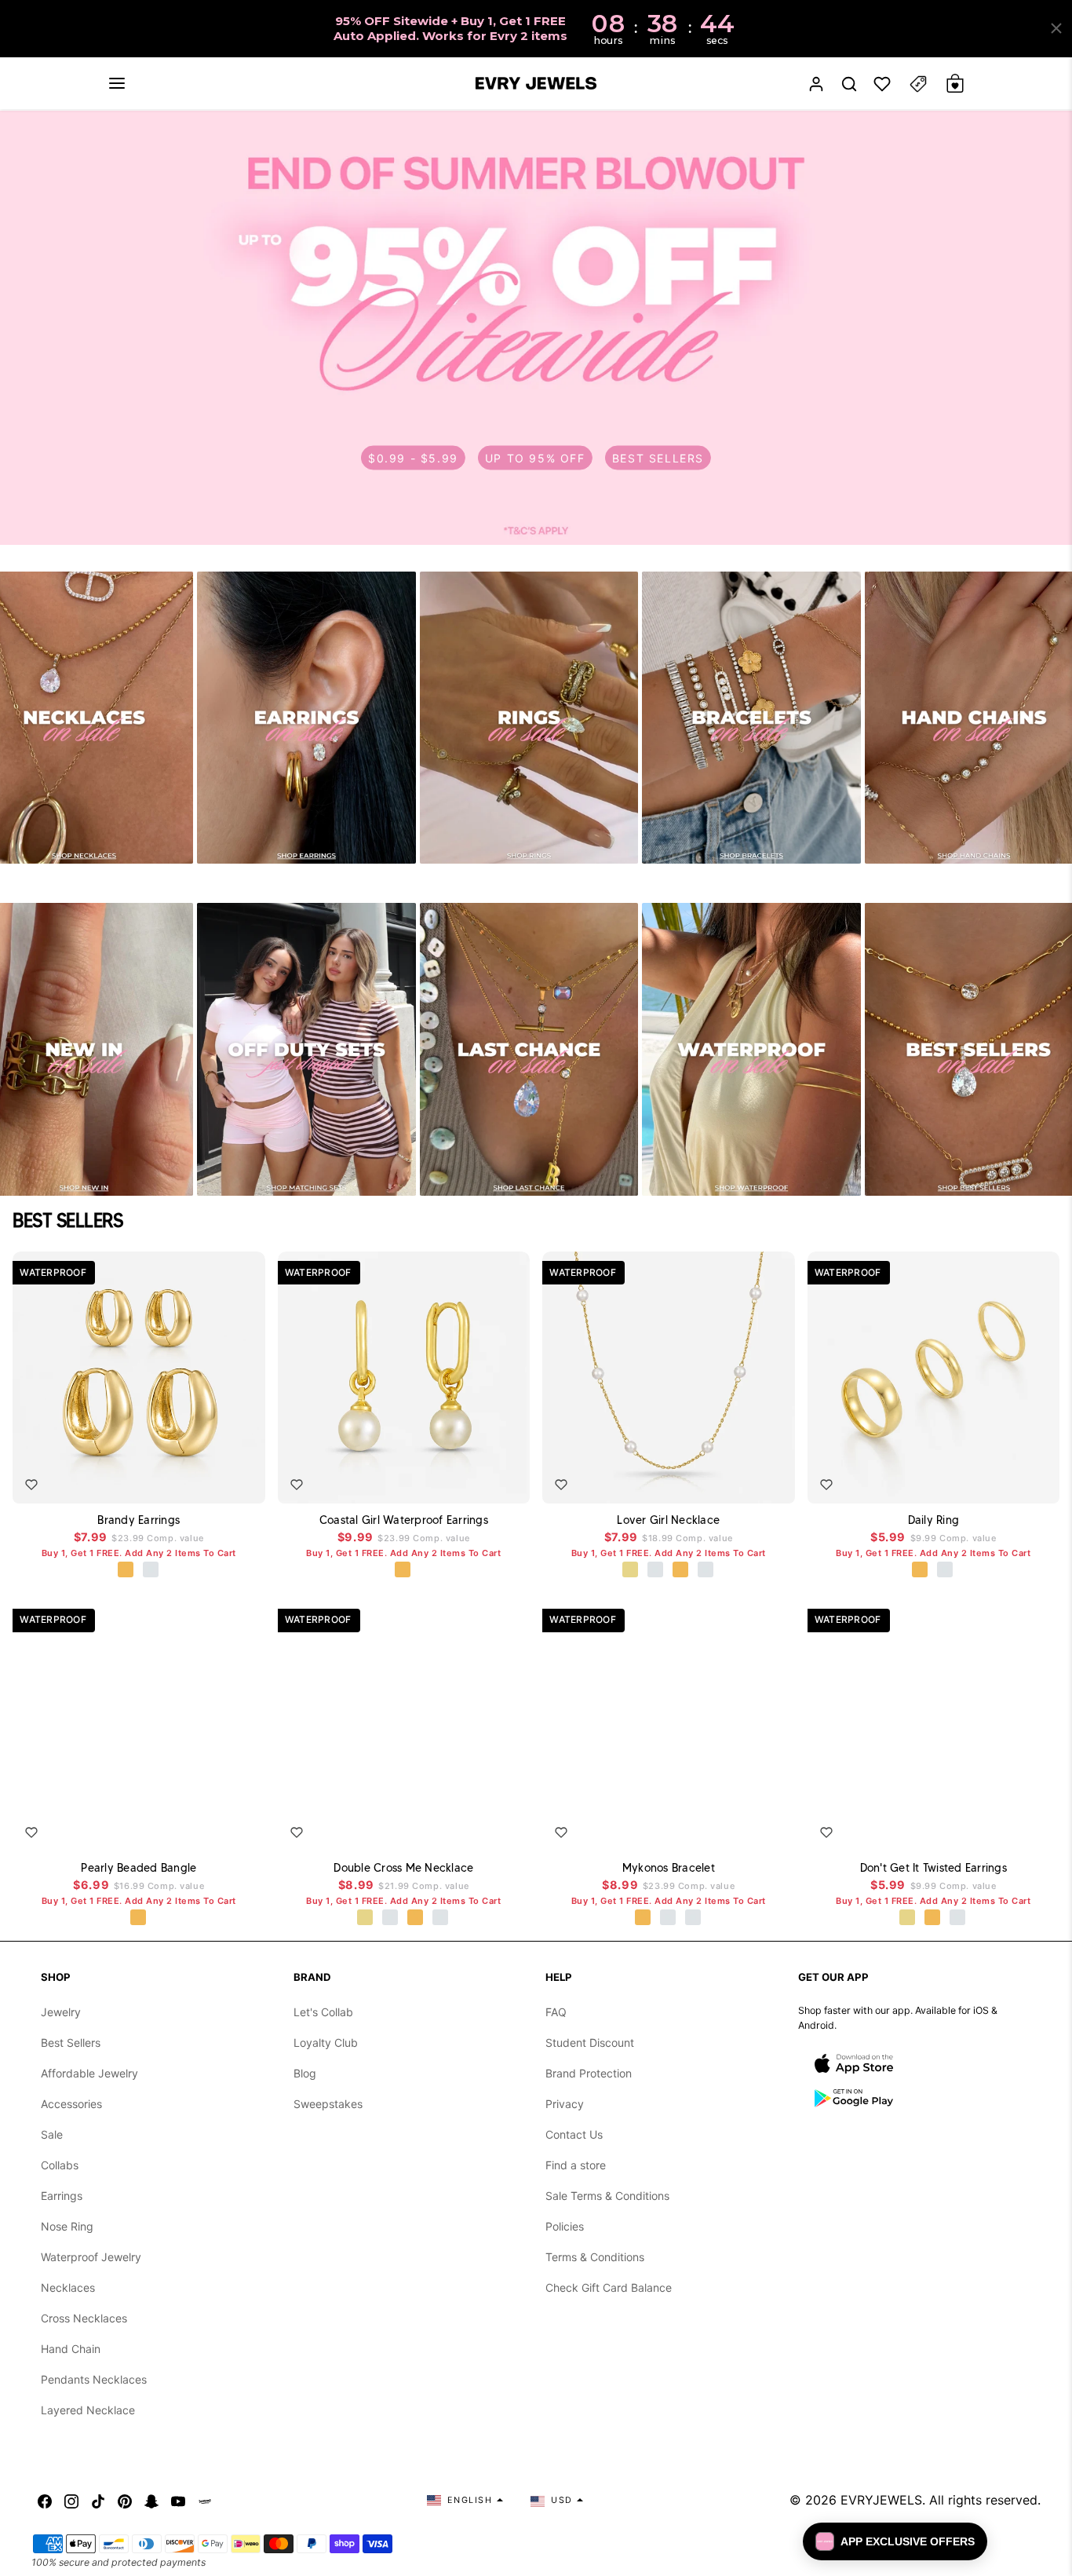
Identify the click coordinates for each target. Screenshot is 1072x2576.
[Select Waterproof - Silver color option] (151, 1570)
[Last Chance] (529, 1049)
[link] (536, 328)
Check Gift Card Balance (609, 2287)
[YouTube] (178, 2500)
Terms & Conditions (595, 2257)
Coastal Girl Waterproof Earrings (404, 1520)
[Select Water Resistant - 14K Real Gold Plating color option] (631, 1570)
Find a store (576, 2165)
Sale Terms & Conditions (607, 2196)
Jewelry (61, 2012)
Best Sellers (71, 2043)
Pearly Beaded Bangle (139, 1868)
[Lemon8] (205, 2500)
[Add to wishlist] (31, 1485)
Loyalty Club (326, 2043)
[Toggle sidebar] (918, 84)
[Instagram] (71, 2500)
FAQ (556, 2012)
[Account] (816, 84)
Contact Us (574, 2134)
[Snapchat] (151, 2500)
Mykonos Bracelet (669, 1868)
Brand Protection (589, 2073)
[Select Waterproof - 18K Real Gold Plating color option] (126, 1570)
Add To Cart (208, 1480)
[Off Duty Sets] (306, 1049)
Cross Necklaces (84, 2318)
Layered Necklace (88, 2410)
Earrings (62, 2196)
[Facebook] (45, 2500)
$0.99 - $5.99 (413, 458)
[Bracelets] (751, 718)
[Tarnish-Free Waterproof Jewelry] (751, 1049)
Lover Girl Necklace (668, 1520)
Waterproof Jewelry (91, 2257)
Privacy (565, 2104)
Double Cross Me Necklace (403, 1868)
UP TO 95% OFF (535, 458)
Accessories (71, 2104)
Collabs (60, 2165)
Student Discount (590, 2043)
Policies (565, 2226)
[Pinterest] (125, 2500)
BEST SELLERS (658, 458)
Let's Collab (323, 2012)
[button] (117, 83)
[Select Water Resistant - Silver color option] (656, 1570)
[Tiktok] (98, 2500)
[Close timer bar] (1056, 28)
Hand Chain (71, 2349)
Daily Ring (934, 1520)
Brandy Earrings (139, 1520)
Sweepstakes (328, 2104)
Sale (52, 2134)
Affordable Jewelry (89, 2073)
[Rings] (529, 718)
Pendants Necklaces (94, 2379)
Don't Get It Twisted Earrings (933, 1868)
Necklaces (68, 2287)
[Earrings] (306, 718)
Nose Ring (67, 2226)
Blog (305, 2073)
